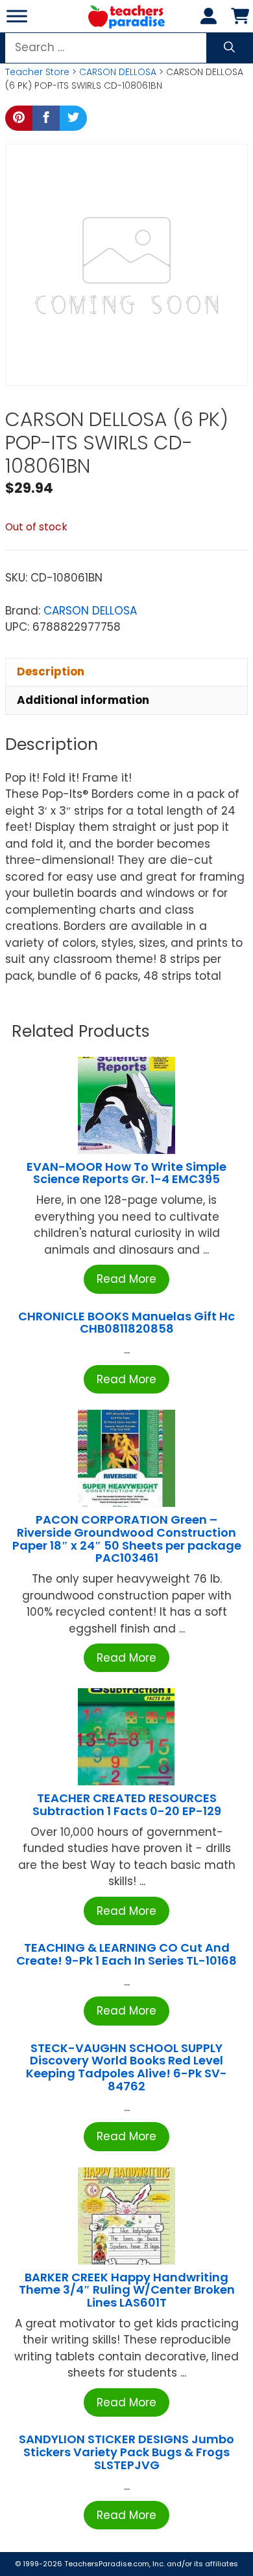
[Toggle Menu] (17, 16)
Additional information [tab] (83, 700)
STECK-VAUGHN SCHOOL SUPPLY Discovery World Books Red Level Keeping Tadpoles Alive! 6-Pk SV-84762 (126, 2067)
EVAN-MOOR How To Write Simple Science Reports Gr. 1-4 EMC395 (126, 1173)
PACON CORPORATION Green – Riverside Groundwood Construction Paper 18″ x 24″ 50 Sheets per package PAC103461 (127, 1539)
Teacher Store (37, 72)
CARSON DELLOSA (118, 72)
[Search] (229, 48)
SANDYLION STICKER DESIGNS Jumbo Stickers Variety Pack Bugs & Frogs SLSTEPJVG (126, 2452)
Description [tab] (51, 672)
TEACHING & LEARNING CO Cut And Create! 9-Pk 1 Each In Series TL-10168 (126, 1954)
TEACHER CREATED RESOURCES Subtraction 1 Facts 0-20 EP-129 (127, 1804)
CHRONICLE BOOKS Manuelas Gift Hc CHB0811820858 (126, 1323)
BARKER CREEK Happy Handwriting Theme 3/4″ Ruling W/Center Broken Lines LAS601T (127, 2290)
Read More (126, 1279)
